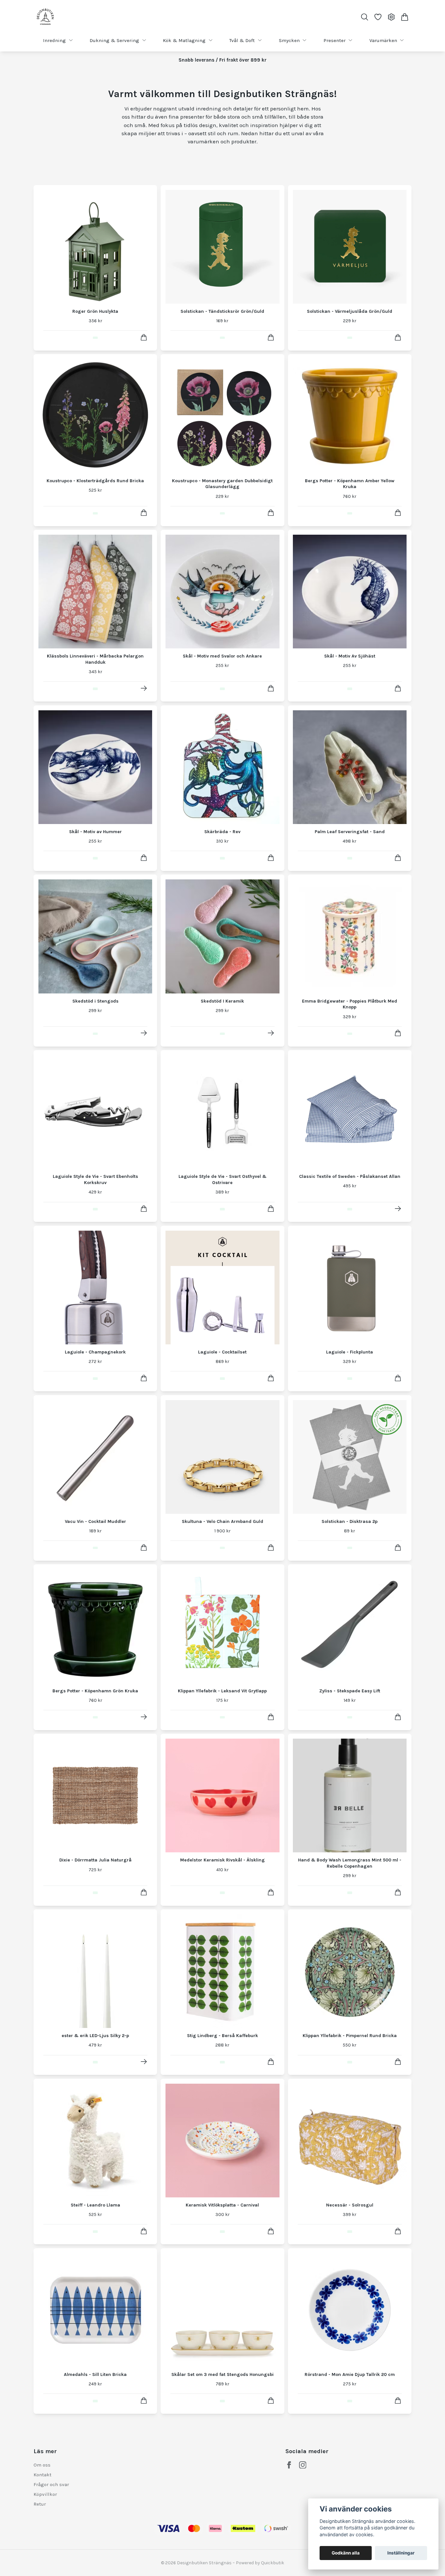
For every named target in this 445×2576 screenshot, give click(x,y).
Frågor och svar (51, 2484)
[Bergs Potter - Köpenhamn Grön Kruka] (144, 1717)
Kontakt (43, 2475)
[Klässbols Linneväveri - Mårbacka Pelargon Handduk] (144, 688)
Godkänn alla (346, 2553)
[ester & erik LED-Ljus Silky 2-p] (144, 2062)
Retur (40, 2504)
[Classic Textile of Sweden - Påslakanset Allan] (398, 1209)
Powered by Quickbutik (260, 2563)
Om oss (42, 2465)
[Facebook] (289, 2465)
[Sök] (364, 17)
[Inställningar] (391, 17)
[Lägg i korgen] (144, 337)
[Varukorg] (405, 17)
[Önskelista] (378, 17)
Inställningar (401, 2553)
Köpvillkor (45, 2494)
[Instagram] (303, 2465)
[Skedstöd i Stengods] (144, 1033)
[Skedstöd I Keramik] (271, 1033)
